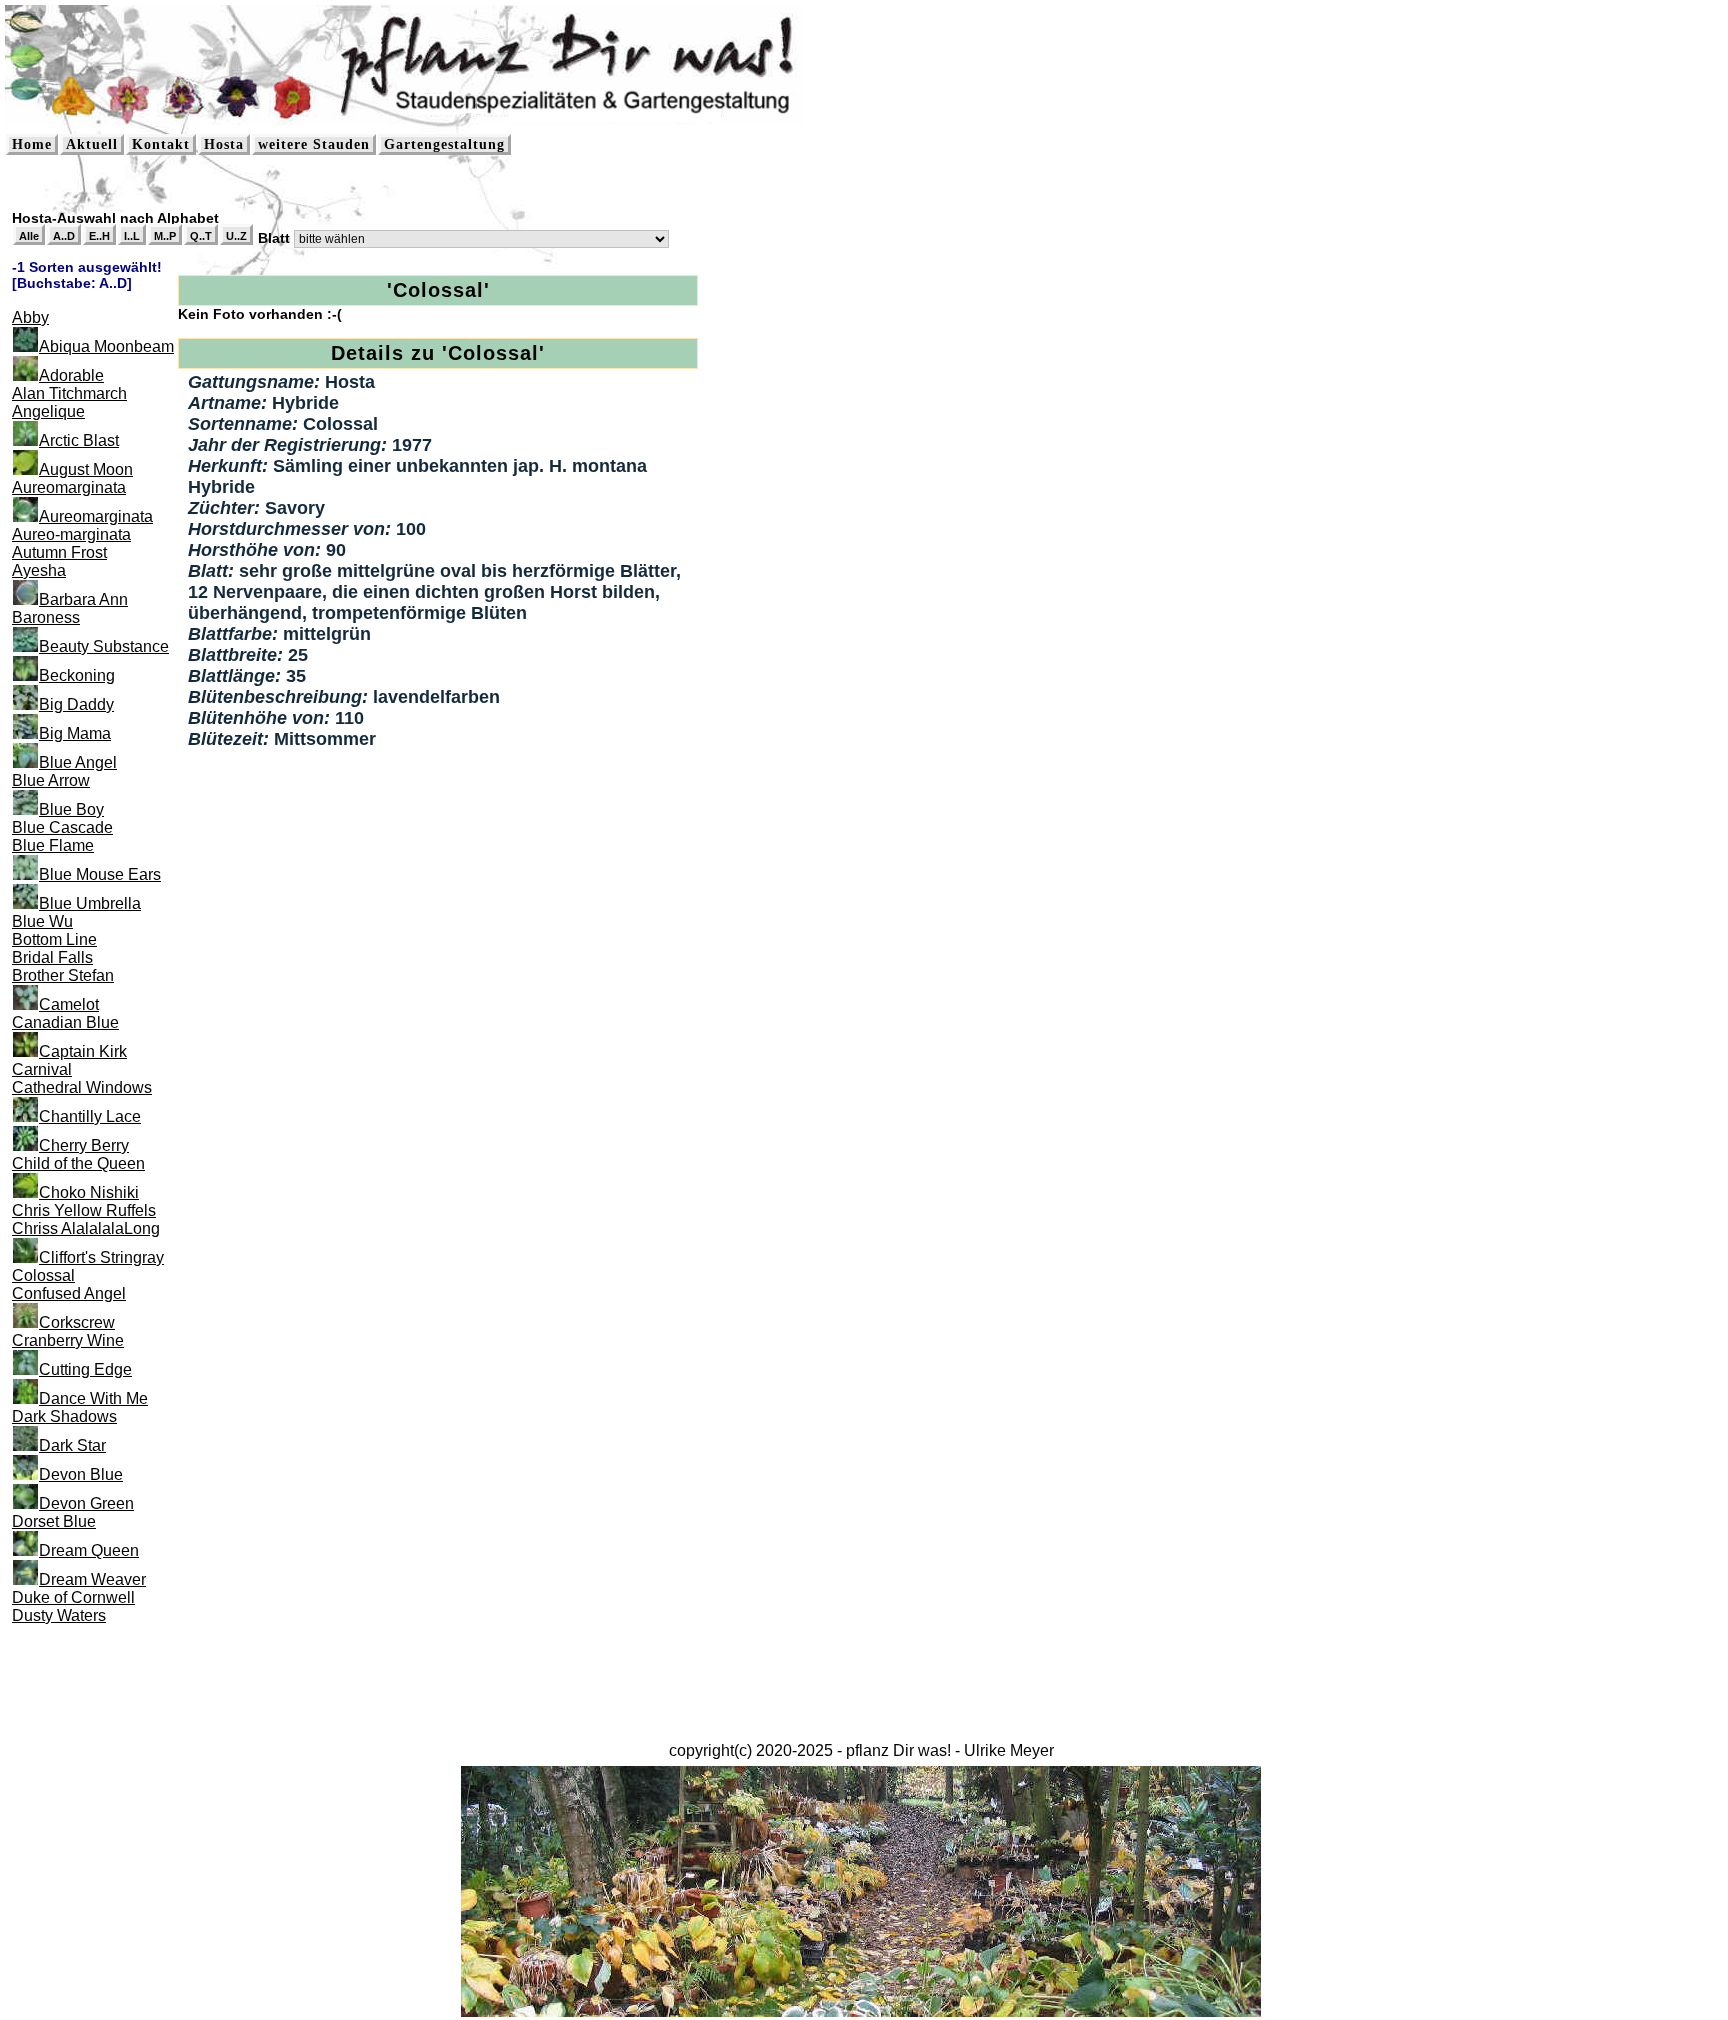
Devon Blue (81, 1474)
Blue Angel (78, 762)
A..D (64, 236)
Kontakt (161, 144)
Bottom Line (54, 939)
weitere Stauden (314, 144)
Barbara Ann (83, 599)
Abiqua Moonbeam (106, 346)
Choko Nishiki (89, 1192)
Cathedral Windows (82, 1087)
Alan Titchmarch (69, 393)
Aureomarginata (69, 487)
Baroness (46, 617)
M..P (165, 236)
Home (32, 144)
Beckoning (77, 675)
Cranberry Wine (68, 1340)
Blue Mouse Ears (100, 874)
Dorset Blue (54, 1521)
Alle (29, 236)
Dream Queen (89, 1550)
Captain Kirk (83, 1051)
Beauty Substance (104, 646)
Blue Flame (53, 845)
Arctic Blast (79, 440)
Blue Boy (71, 809)
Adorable (71, 375)
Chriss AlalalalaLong (86, 1228)
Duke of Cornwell (73, 1597)
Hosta (224, 144)
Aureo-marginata (71, 534)
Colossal (43, 1275)
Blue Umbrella (90, 903)
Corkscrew (77, 1322)
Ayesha (39, 570)
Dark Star (72, 1445)
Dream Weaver (92, 1579)
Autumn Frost (59, 552)
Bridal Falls (52, 957)
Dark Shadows (64, 1416)
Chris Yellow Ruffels (84, 1210)
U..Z (236, 236)
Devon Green (86, 1503)
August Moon (86, 469)
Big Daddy (76, 704)
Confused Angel (69, 1293)
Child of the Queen (78, 1163)
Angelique (48, 411)
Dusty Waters (59, 1615)
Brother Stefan (63, 975)
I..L (132, 236)
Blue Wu (42, 921)
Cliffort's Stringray (101, 1257)
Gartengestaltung (444, 144)
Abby (30, 317)
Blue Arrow (51, 780)
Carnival (42, 1069)
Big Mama (75, 733)
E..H (99, 236)
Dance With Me (93, 1398)
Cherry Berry (84, 1145)
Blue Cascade (62, 827)
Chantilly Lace (90, 1116)
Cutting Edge (85, 1369)
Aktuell (92, 144)
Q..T (201, 236)
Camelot (69, 1004)
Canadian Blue (65, 1022)
